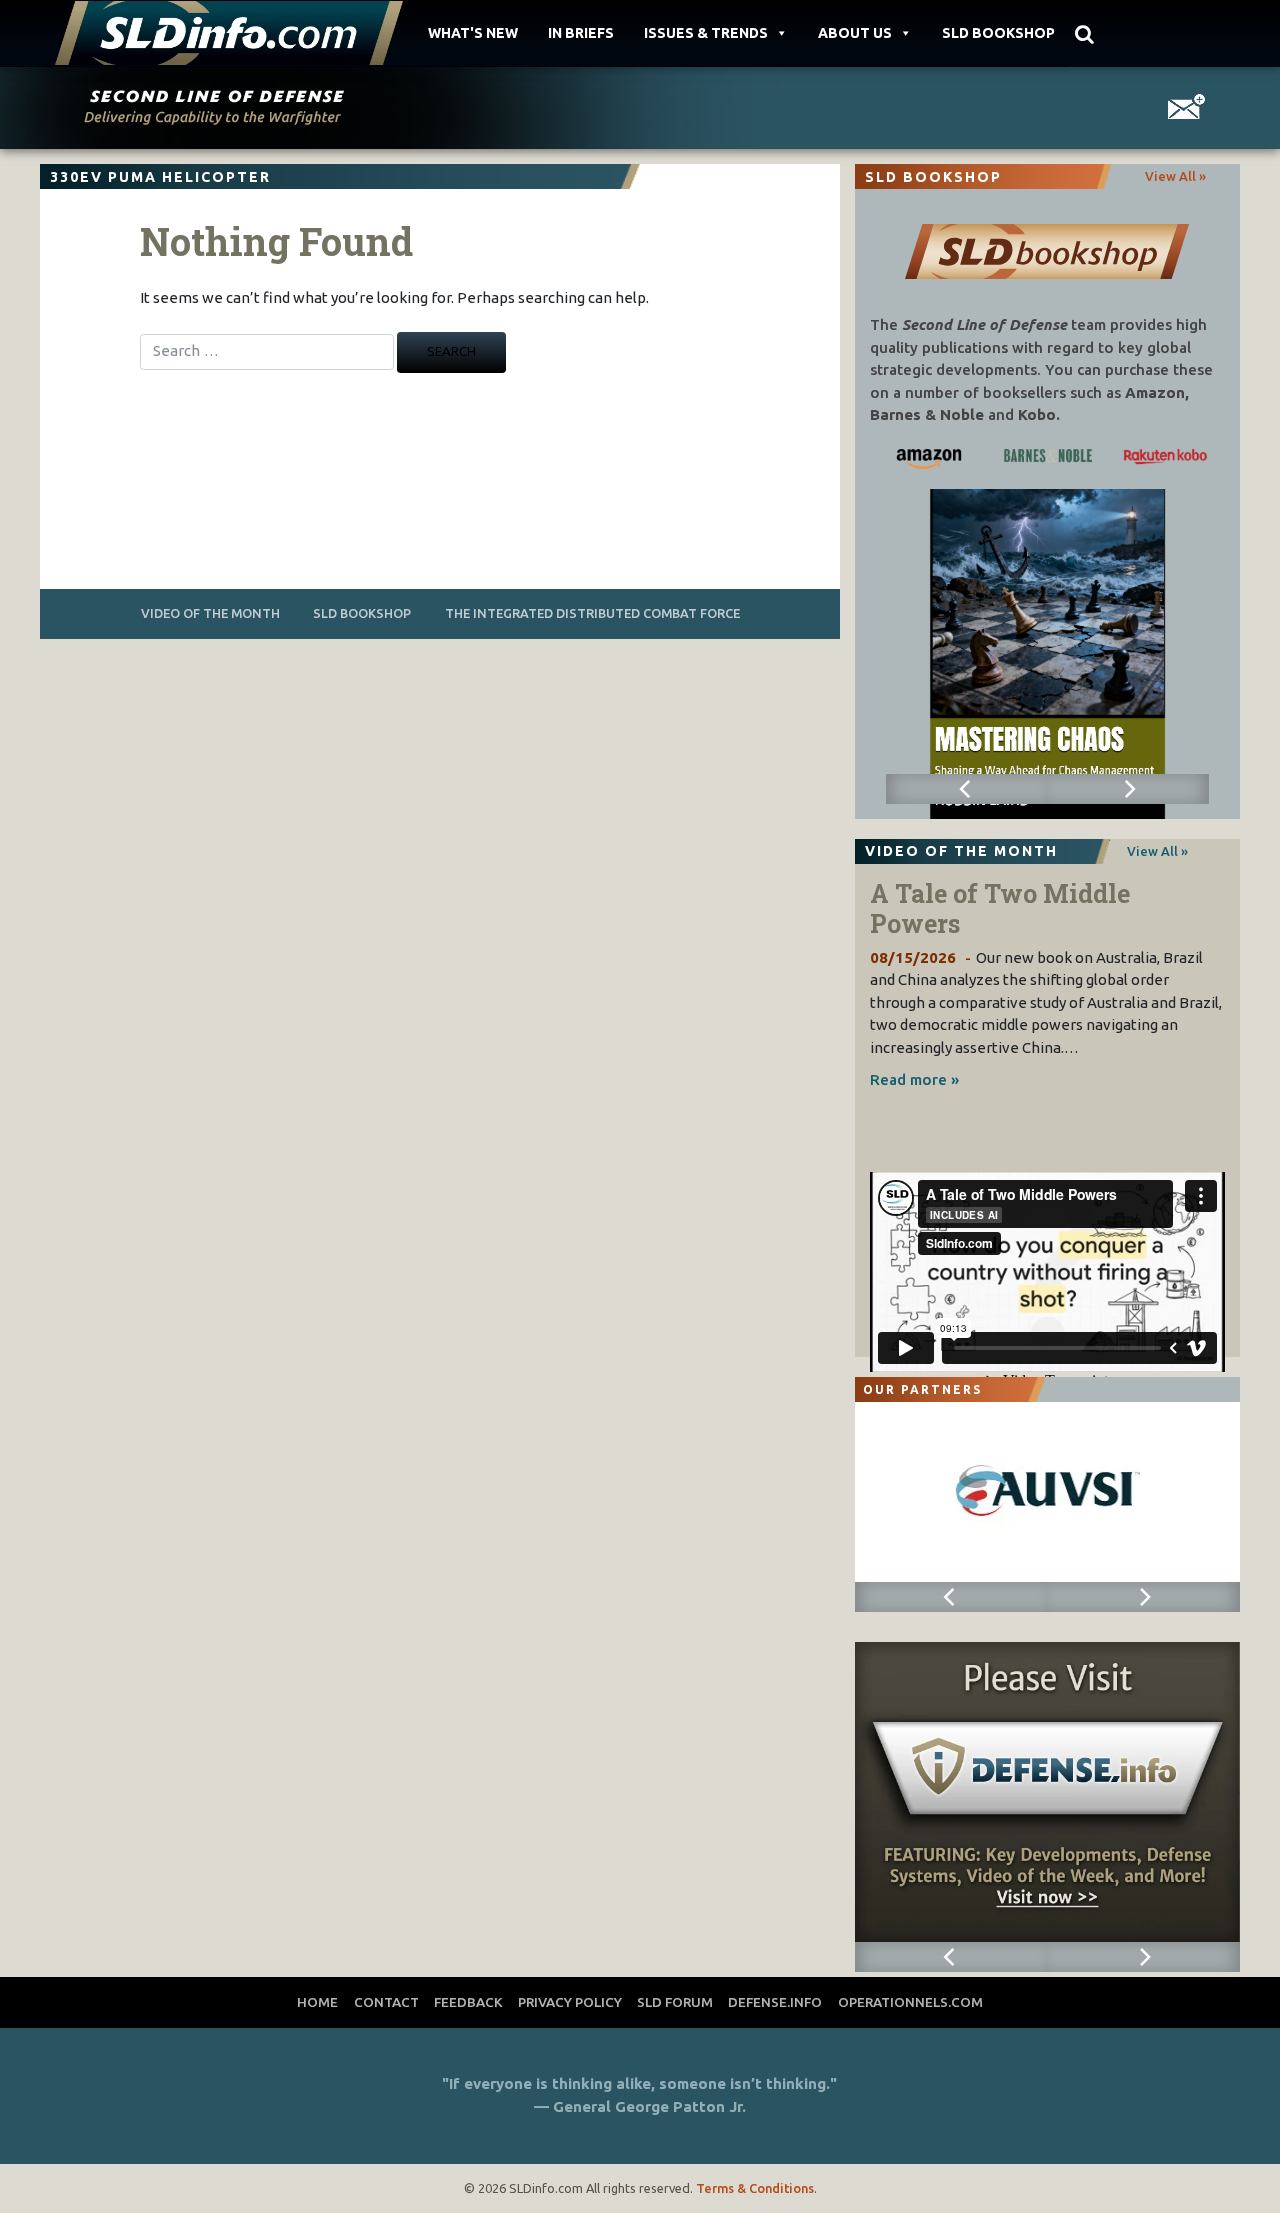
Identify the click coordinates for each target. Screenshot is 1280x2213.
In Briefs (581, 33)
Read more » (914, 1079)
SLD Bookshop (998, 33)
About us (855, 33)
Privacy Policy (570, 2002)
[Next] (1128, 789)
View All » (1175, 176)
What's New (473, 33)
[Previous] (967, 789)
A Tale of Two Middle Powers (1000, 908)
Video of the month (210, 613)
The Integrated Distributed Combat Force (592, 613)
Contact (386, 2002)
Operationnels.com (910, 2002)
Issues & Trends (706, 33)
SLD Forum (675, 2002)
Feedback (468, 2002)
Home (317, 2002)
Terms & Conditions (755, 2188)
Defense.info (775, 2002)
